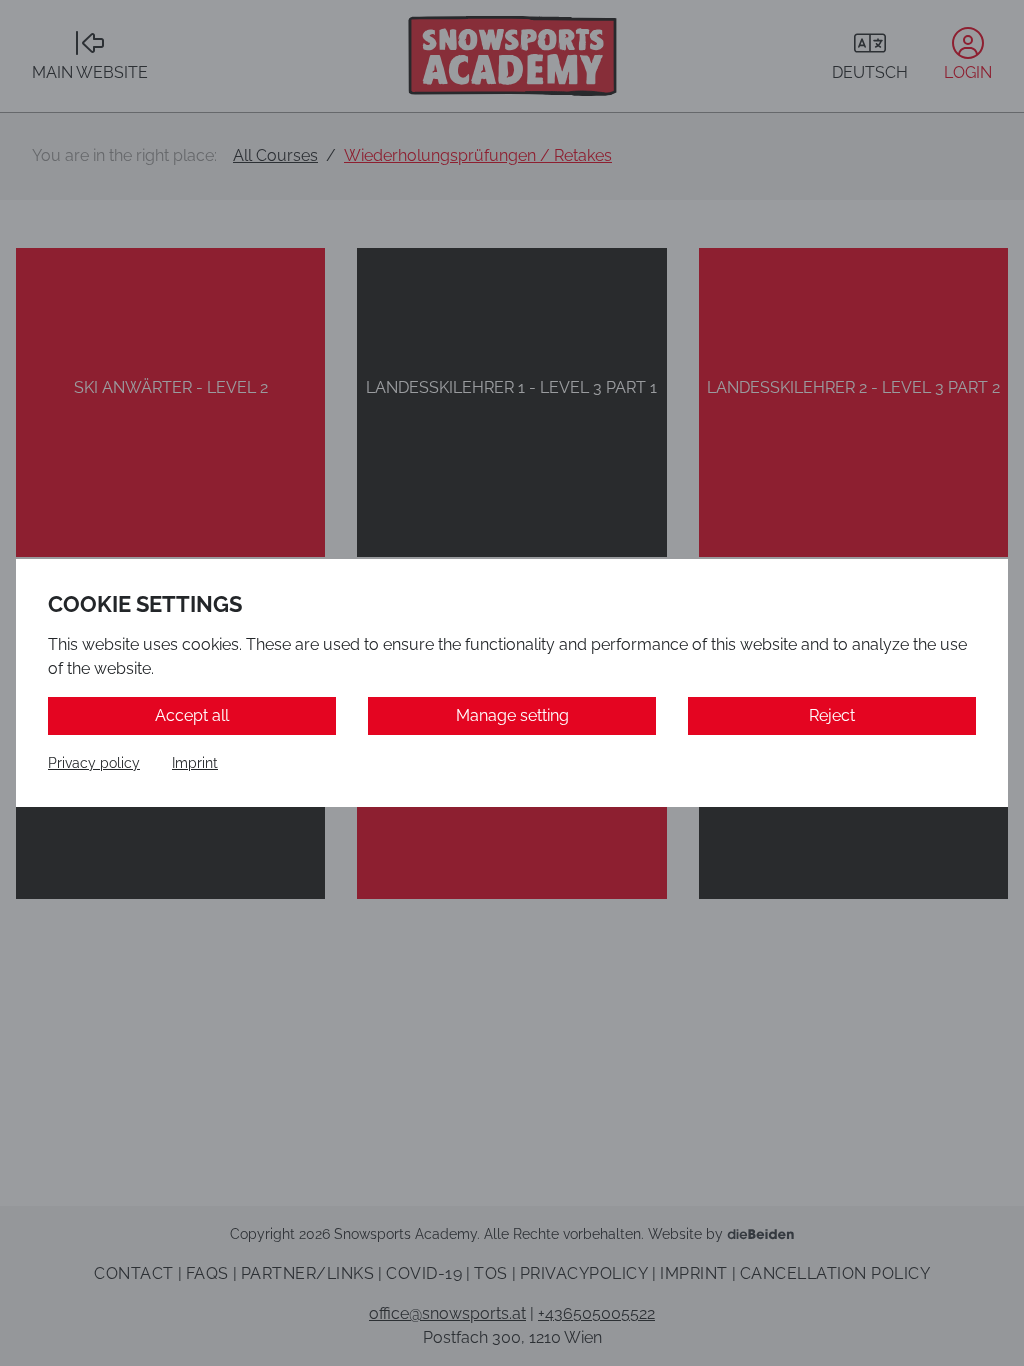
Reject (832, 715)
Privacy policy (94, 763)
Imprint (195, 763)
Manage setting (512, 715)
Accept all (192, 715)
